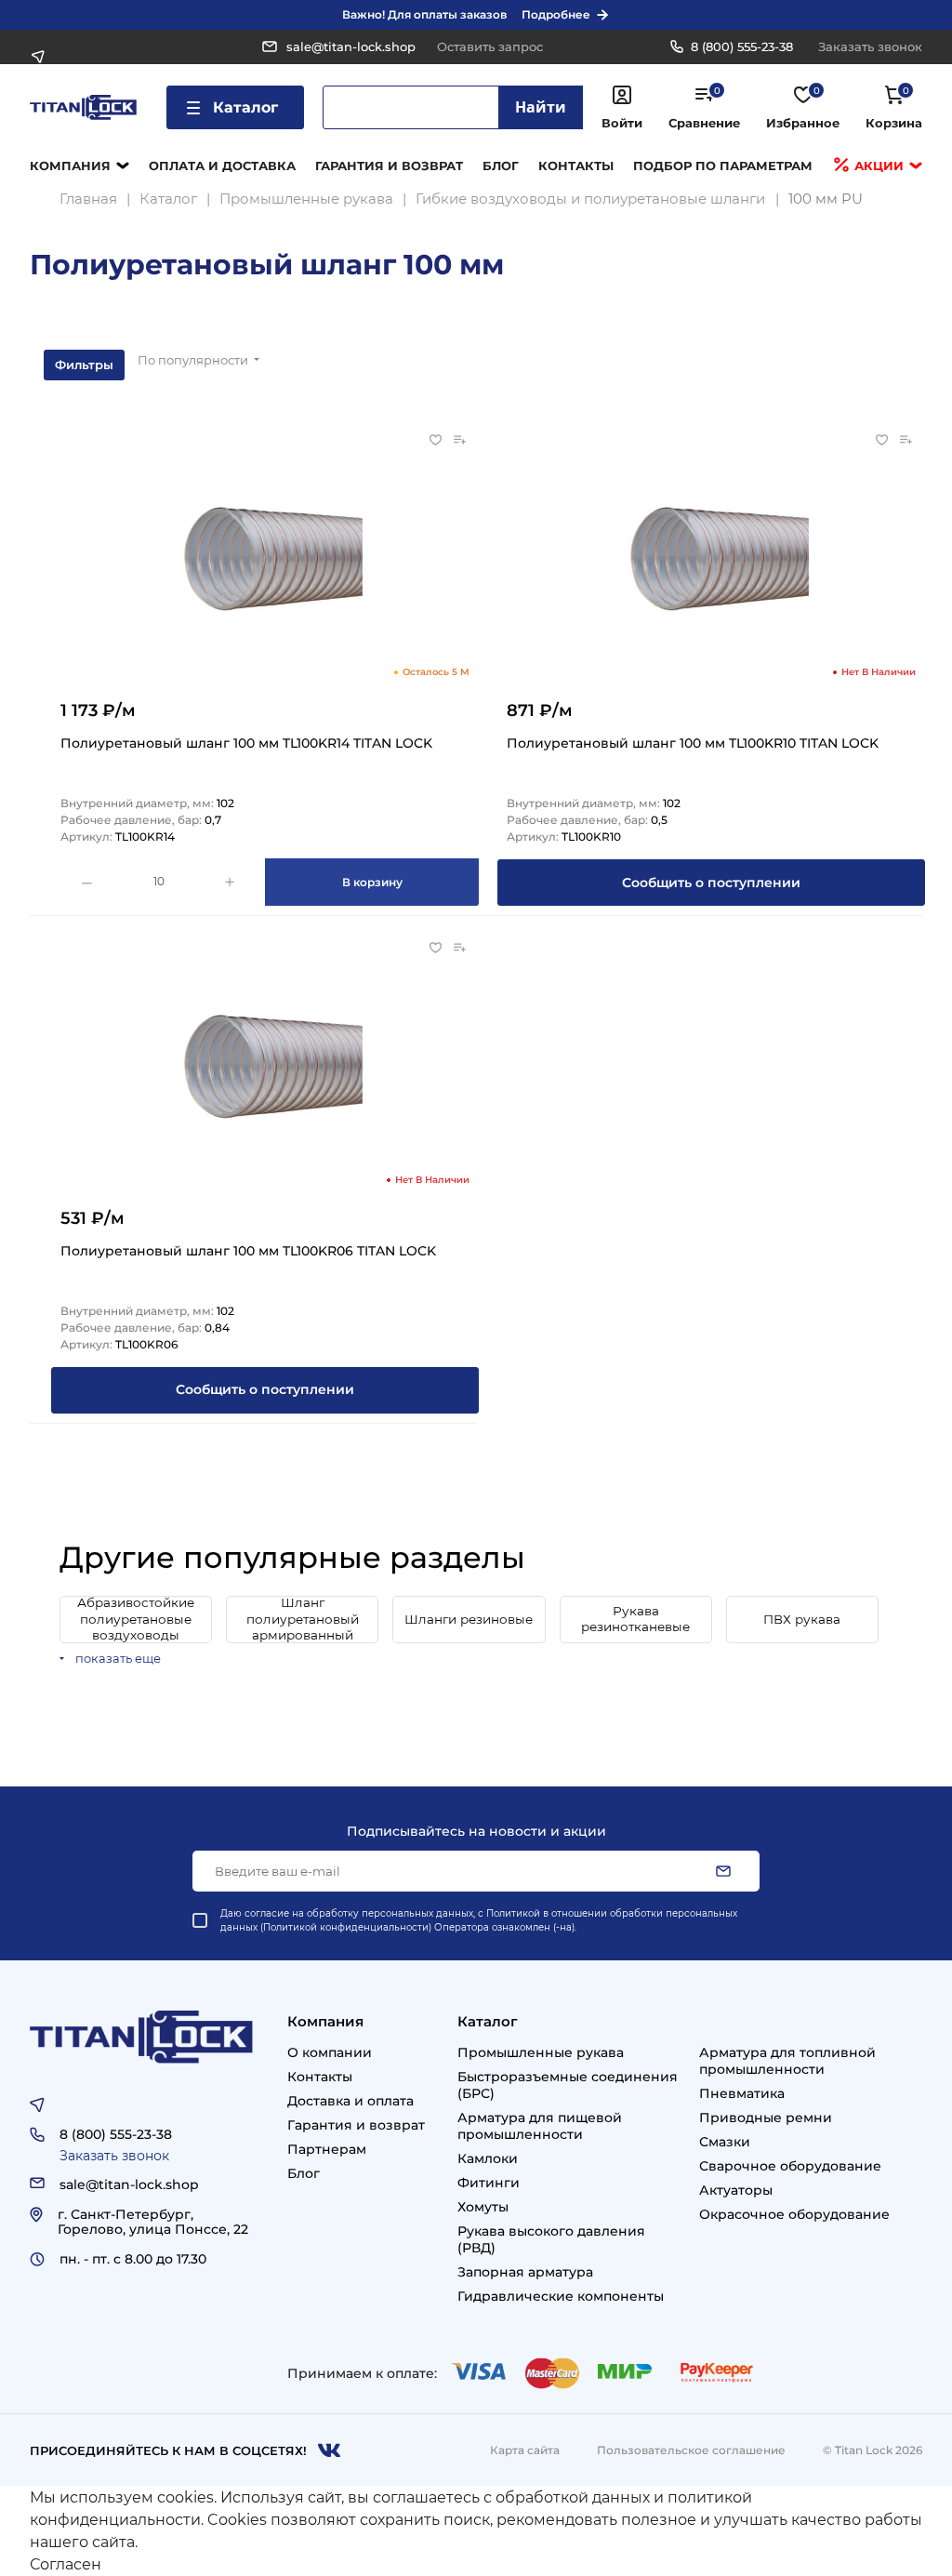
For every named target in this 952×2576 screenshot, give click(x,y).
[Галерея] (899, 365)
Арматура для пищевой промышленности (540, 2126)
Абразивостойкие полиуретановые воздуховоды (136, 1619)
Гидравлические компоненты (561, 2296)
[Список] (853, 365)
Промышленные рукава (541, 2052)
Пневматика (742, 2093)
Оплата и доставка (222, 166)
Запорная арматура (525, 2272)
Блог (501, 166)
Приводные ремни (766, 2118)
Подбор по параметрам (723, 166)
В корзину (372, 882)
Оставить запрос (490, 46)
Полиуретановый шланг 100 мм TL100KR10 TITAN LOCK (693, 743)
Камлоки (488, 2158)
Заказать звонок (870, 46)
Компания (70, 166)
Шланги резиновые (469, 1619)
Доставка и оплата (350, 2101)
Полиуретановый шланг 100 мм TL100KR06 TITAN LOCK (248, 1251)
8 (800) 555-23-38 (742, 46)
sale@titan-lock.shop (351, 46)
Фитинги (489, 2183)
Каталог (245, 107)
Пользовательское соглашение (691, 2450)
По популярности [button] (194, 360)
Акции (877, 166)
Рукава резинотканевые (635, 1619)
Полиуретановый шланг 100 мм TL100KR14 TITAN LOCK (246, 743)
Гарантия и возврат (389, 166)
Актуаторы (736, 2190)
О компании (330, 2052)
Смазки (725, 2142)
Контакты (576, 166)
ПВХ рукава (802, 1619)
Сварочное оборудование (790, 2166)
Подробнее (556, 14)
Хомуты (483, 2207)
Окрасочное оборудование (794, 2214)
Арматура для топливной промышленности (787, 2061)
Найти (541, 107)
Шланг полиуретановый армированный (303, 1619)
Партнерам (327, 2149)
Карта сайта (525, 2450)
